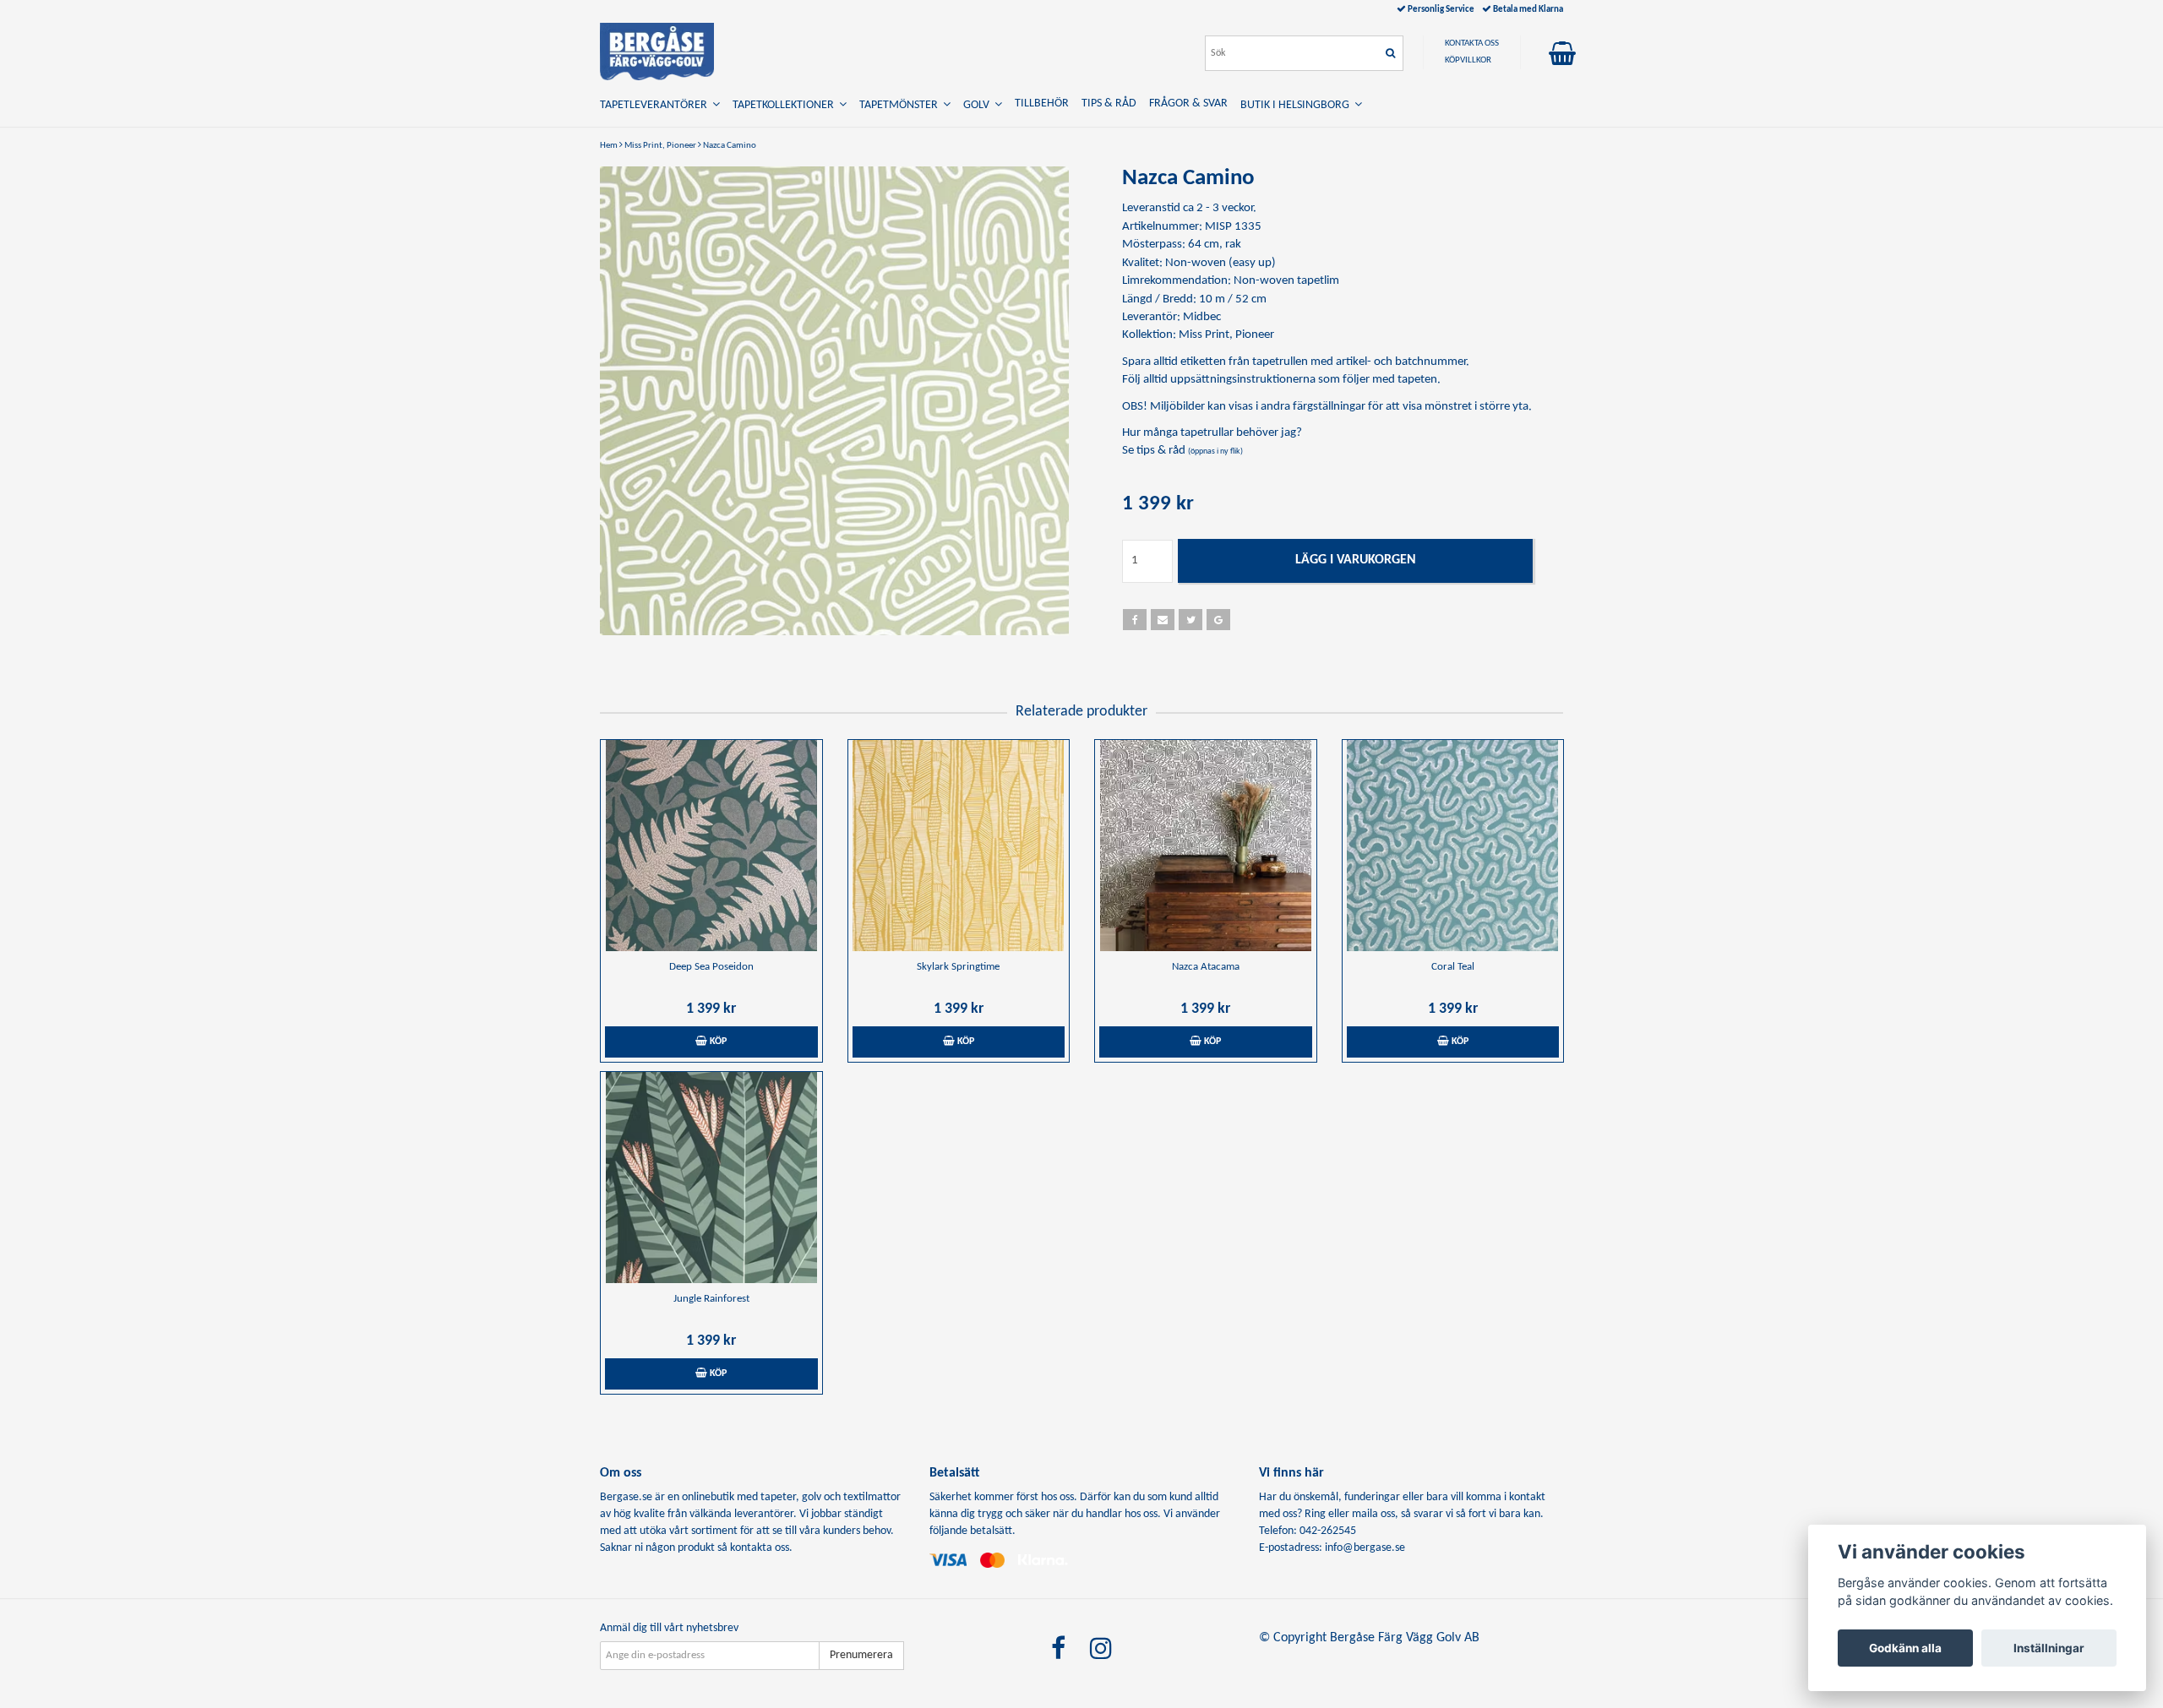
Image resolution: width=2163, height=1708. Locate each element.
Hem (609, 146)
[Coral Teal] (1453, 846)
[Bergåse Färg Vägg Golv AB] (657, 52)
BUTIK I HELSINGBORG (1297, 105)
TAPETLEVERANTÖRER (656, 105)
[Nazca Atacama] (1206, 846)
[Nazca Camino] (834, 401)
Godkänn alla (1905, 1648)
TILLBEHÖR (1042, 103)
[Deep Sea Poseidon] (711, 846)
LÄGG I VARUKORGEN (1356, 560)
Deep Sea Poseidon (711, 967)
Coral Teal (1453, 967)
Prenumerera (861, 1655)
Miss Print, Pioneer (660, 146)
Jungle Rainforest (711, 1299)
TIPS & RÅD (1109, 103)
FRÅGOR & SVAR (1188, 103)
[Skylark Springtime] (959, 846)
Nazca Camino (730, 146)
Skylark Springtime (958, 967)
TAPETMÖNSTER (901, 105)
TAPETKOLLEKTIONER (786, 105)
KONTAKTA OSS (1472, 44)
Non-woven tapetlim (1286, 281)
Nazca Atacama (1206, 967)
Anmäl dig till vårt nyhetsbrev (669, 1628)
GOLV (979, 105)
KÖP (717, 1042)
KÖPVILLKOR (1468, 60)
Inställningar (2049, 1648)
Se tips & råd (1182, 451)
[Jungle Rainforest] (711, 1178)
